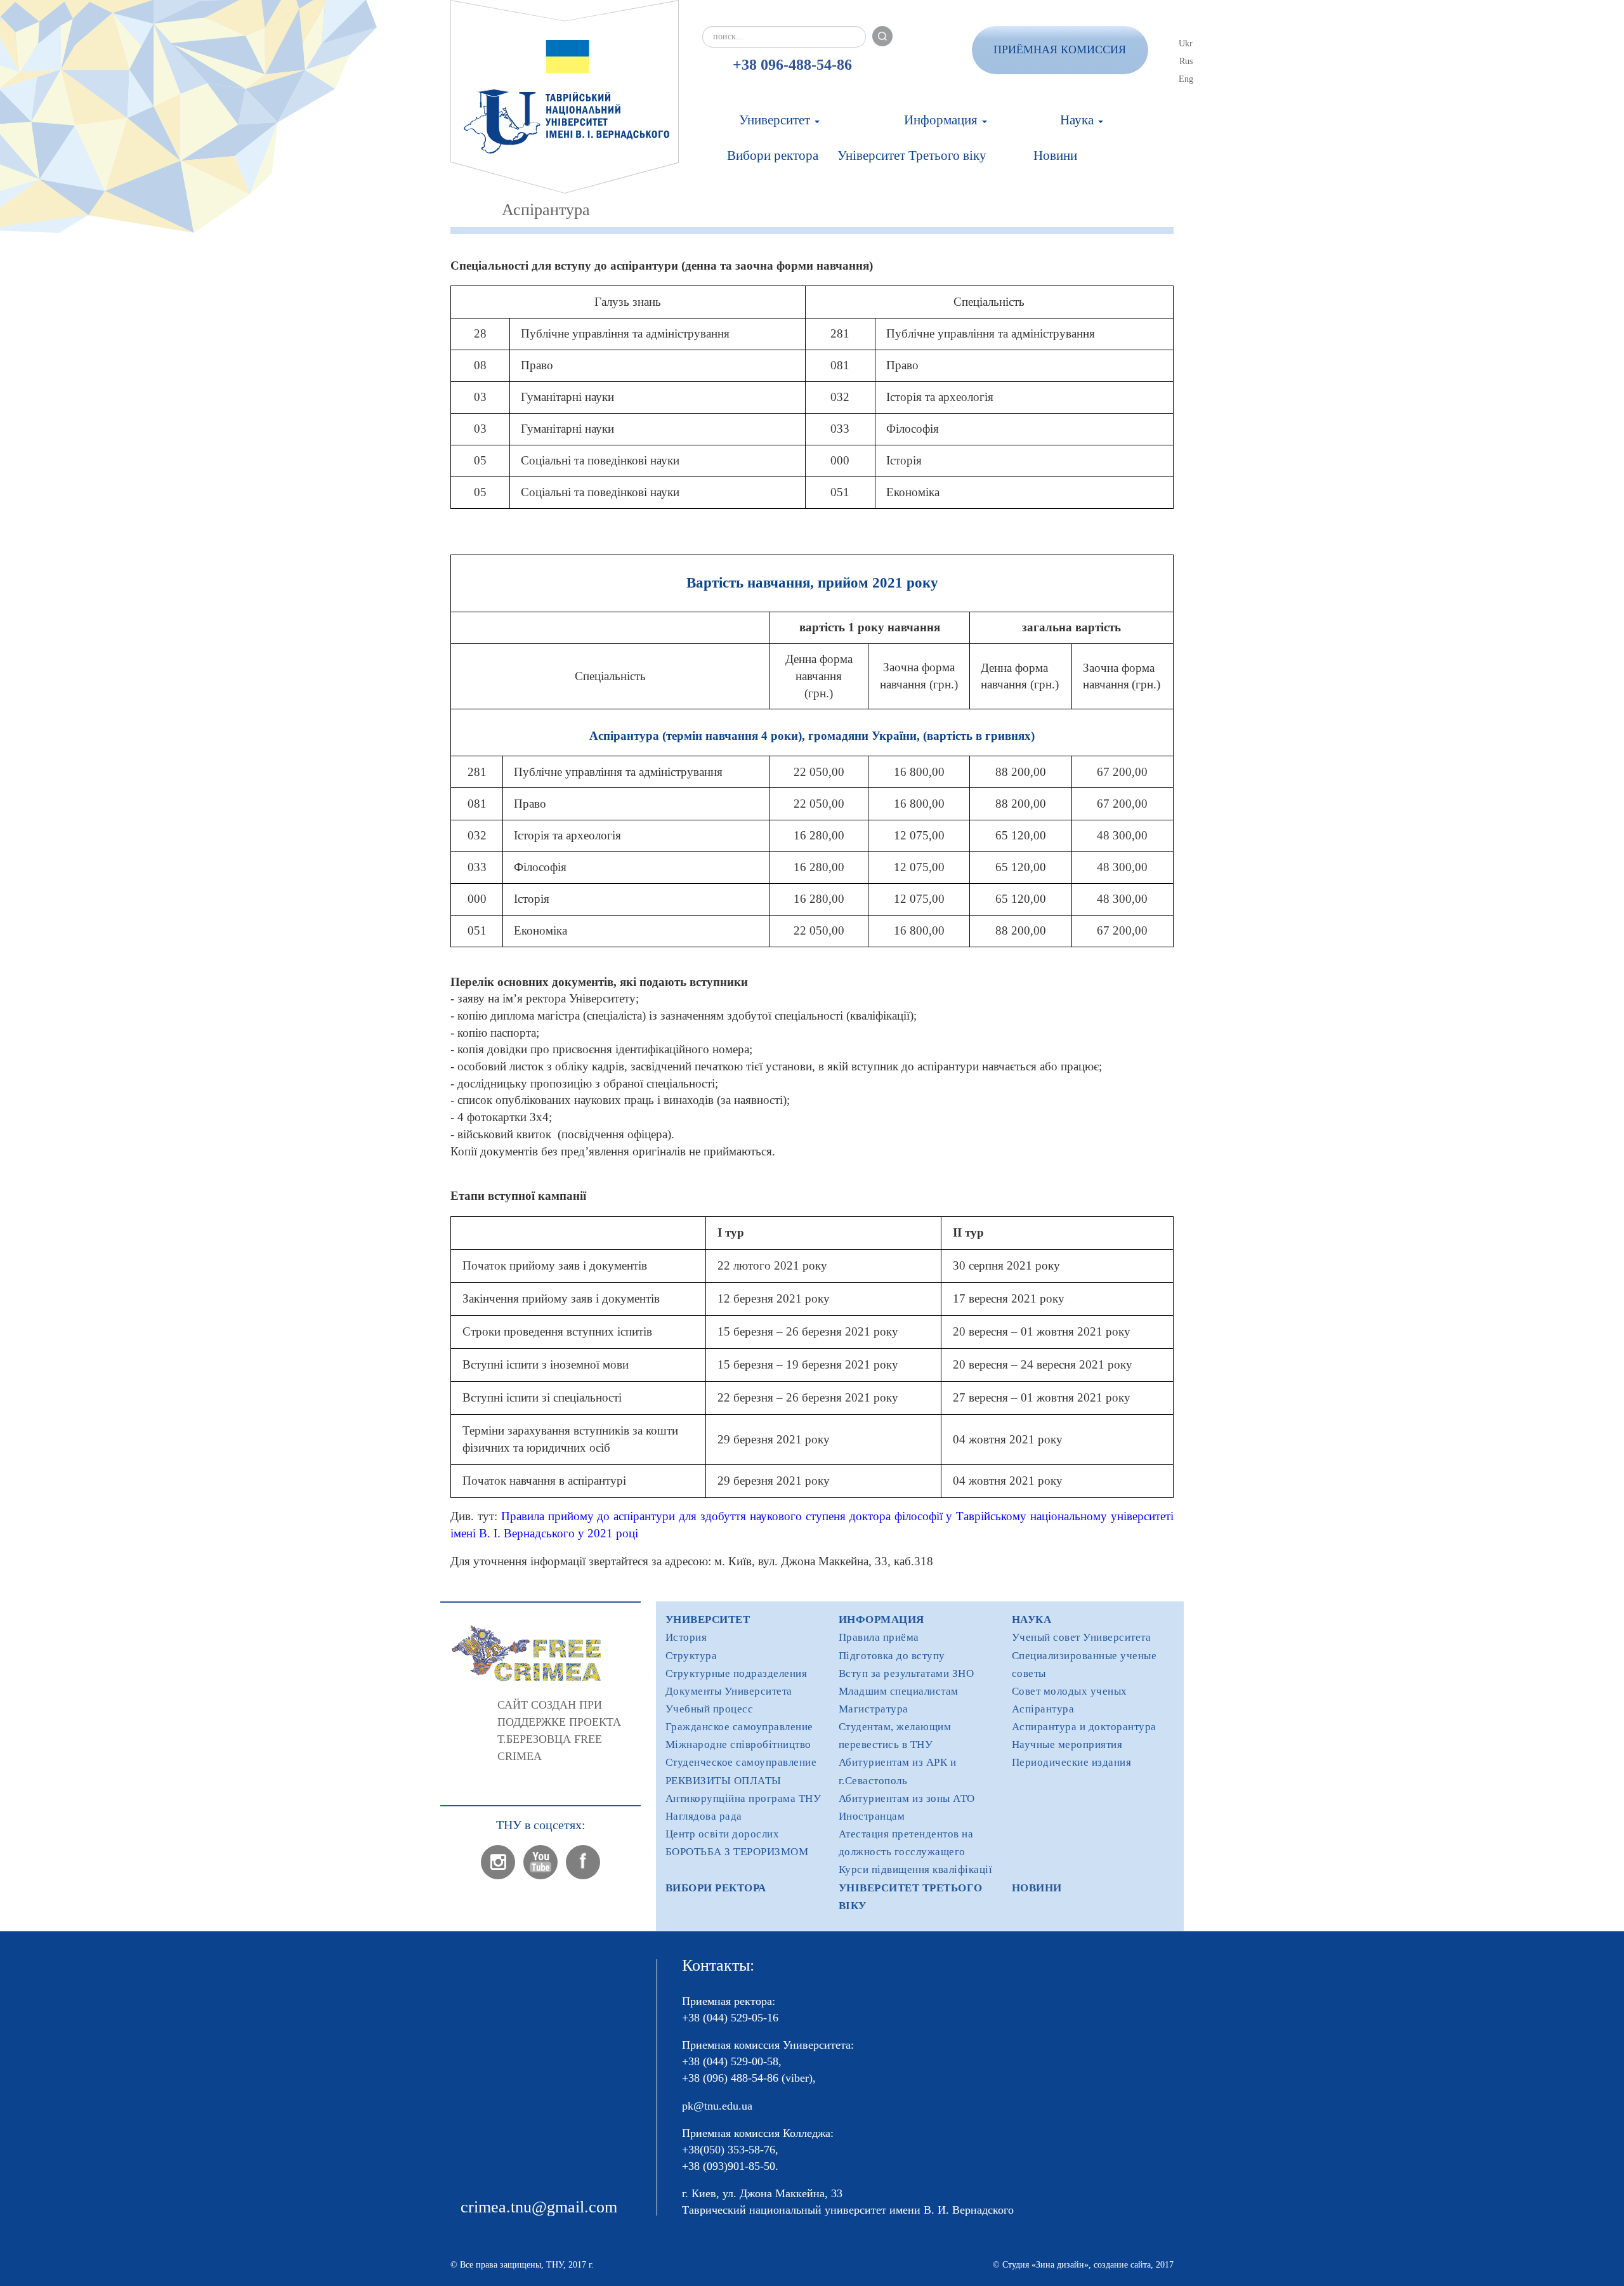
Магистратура (874, 1709)
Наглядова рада (704, 1816)
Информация (942, 120)
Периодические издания (1072, 1762)
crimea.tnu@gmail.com (539, 2207)
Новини (1055, 155)
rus (1186, 61)
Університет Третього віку (912, 155)
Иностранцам (872, 1816)
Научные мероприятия (1067, 1744)
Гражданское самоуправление (739, 1727)
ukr (1186, 43)
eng (1186, 79)
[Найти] (882, 36)
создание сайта (1122, 2265)
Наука (1078, 120)
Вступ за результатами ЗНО (907, 1673)
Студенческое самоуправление (741, 1762)
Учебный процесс (710, 1709)
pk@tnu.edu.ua (717, 2106)
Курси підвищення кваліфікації (916, 1869)
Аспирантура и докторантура (1084, 1727)
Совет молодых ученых (1070, 1691)
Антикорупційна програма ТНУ (743, 1798)
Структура (691, 1656)
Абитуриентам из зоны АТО (907, 1798)
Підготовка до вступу (892, 1656)
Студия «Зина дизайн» (1045, 2265)
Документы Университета (729, 1691)
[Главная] (565, 97)
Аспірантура (1043, 1709)
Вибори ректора (773, 155)
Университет (776, 120)
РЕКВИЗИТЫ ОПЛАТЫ (724, 1781)
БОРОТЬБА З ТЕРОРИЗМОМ (737, 1852)
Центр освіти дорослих (723, 1834)
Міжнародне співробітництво (738, 1744)
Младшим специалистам (899, 1691)
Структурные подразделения (737, 1673)
